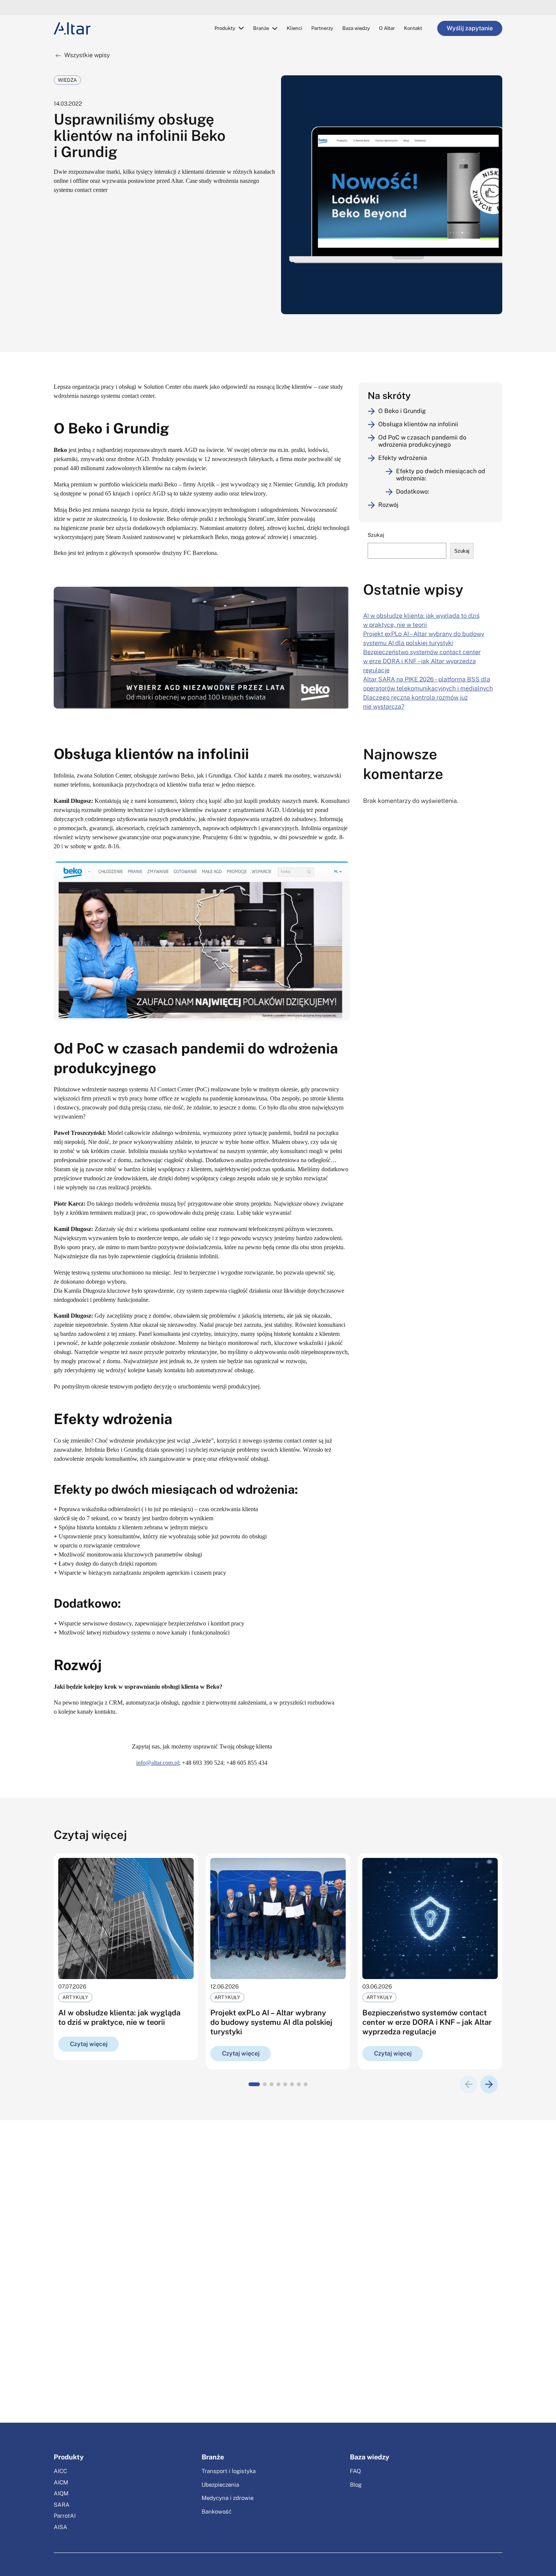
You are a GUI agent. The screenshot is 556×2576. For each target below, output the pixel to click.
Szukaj (376, 535)
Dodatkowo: (413, 492)
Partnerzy (322, 28)
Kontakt (413, 28)
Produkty (225, 28)
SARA (62, 2505)
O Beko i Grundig (402, 411)
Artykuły (75, 1997)
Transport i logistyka (229, 2471)
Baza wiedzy (356, 28)
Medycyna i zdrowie (228, 2498)
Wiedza (67, 80)
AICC (60, 2471)
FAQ (355, 2471)
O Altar (387, 28)
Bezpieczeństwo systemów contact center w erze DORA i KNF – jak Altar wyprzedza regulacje (422, 661)
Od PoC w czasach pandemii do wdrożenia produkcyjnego (422, 441)
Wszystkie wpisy (86, 55)
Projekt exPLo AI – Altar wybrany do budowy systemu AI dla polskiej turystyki (271, 2022)
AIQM (61, 2493)
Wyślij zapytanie (470, 28)
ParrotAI (65, 2516)
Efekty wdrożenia (403, 458)
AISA (61, 2527)
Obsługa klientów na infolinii (418, 424)
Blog (356, 2485)
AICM (61, 2482)
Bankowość (217, 2511)
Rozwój (388, 505)
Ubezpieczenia (220, 2485)
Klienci (294, 28)
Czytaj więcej (89, 2044)
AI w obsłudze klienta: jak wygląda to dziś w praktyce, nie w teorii (119, 2017)
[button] (254, 2084)
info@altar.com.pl (158, 1763)
